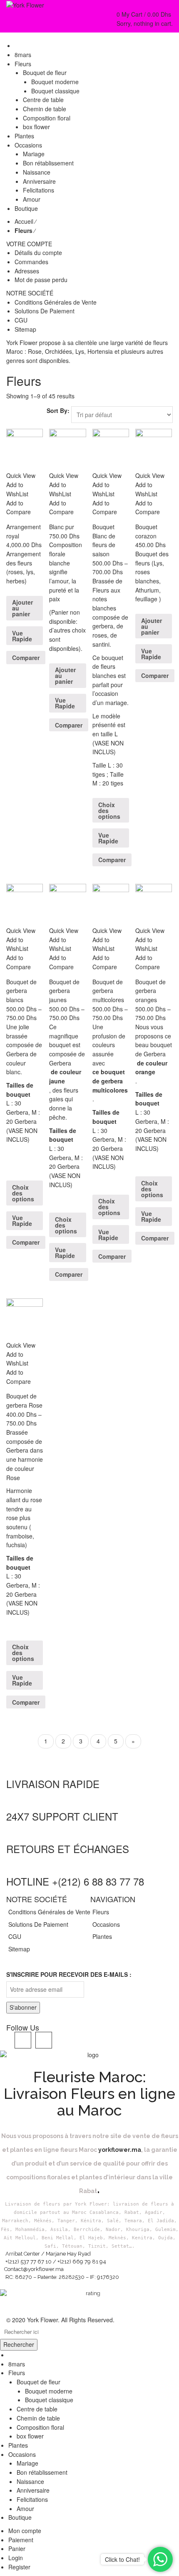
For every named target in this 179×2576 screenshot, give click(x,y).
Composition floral (40, 2427)
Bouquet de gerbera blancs (21, 991)
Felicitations (32, 2499)
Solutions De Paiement (45, 311)
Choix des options (109, 810)
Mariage (27, 2463)
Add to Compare (19, 508)
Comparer (26, 658)
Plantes (102, 1936)
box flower (30, 2436)
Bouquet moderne (49, 2391)
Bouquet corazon (146, 531)
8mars (17, 2364)
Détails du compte (38, 253)
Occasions (106, 1924)
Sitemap (25, 329)
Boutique (20, 2517)
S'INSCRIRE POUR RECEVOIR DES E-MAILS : (69, 1974)
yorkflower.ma (120, 2150)
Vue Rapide (22, 636)
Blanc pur (62, 527)
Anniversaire (33, 2490)
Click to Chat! (122, 2559)
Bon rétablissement (42, 2472)
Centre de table (37, 2409)
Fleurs (101, 1912)
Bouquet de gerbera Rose (24, 1401)
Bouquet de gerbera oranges (150, 991)
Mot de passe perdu (41, 280)
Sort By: (58, 410)
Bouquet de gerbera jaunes (64, 991)
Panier (17, 2548)
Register (19, 2567)
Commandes (31, 262)
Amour (25, 2508)
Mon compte (25, 2531)
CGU (21, 320)
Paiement (21, 2540)
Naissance (30, 2481)
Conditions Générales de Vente (56, 302)
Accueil (24, 221)
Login (16, 2558)
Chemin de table (38, 2418)
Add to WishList (17, 489)
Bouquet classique (49, 2400)
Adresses (27, 271)
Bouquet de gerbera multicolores (108, 991)
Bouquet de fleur (39, 2382)
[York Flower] (25, 5)
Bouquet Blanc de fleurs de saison (104, 540)
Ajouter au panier (22, 608)
